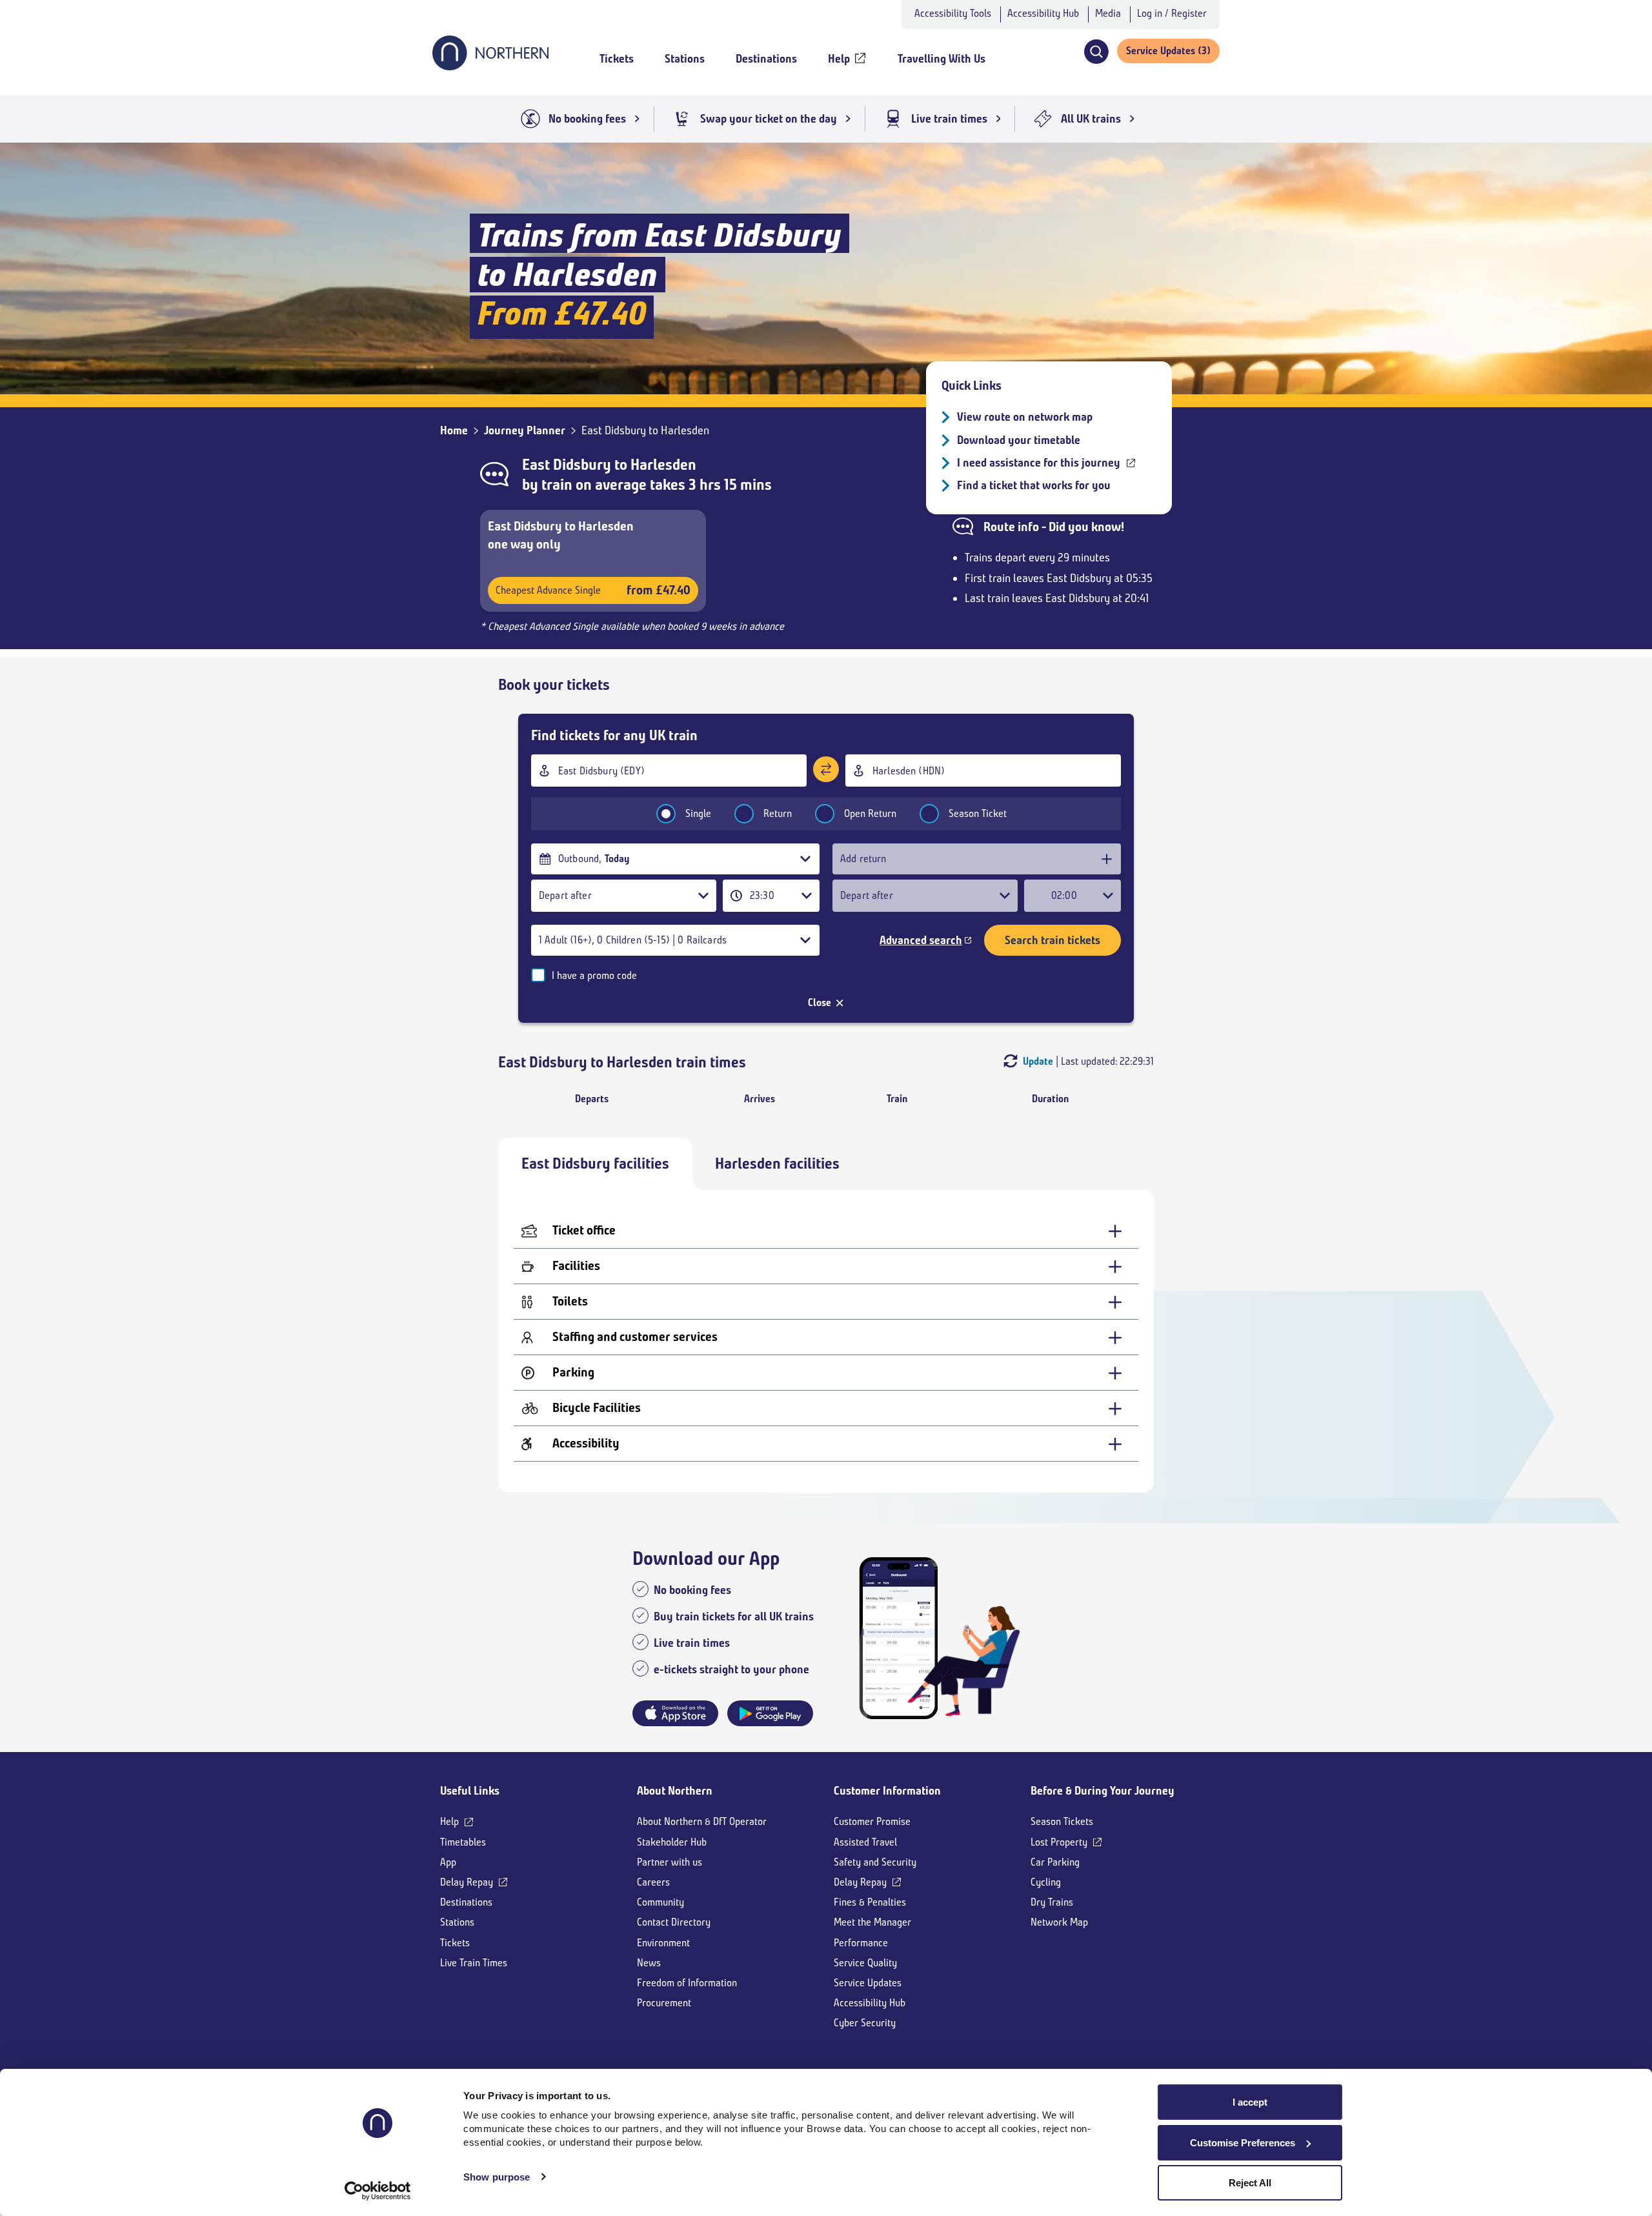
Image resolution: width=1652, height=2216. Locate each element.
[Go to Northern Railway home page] (490, 66)
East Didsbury (567, 465)
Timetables (463, 1842)
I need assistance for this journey (1039, 463)
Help (449, 1821)
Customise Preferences (1243, 2143)
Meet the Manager (872, 1922)
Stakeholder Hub (672, 1842)
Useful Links (470, 1791)
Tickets (455, 1943)
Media (1108, 13)
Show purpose (497, 2177)
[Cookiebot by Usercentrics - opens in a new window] (378, 2191)
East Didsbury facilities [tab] (595, 1163)
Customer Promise (872, 1821)
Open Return (870, 813)
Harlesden (663, 465)
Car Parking (1055, 1862)
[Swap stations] (826, 769)
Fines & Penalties (870, 1902)
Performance (861, 1943)
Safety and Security (875, 1862)
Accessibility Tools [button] (953, 13)
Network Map (1059, 1922)
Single (698, 813)
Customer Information (887, 1791)
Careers (653, 1882)
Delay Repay (467, 1882)
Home (454, 430)
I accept (1250, 2102)
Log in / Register (1172, 13)
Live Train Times (474, 1963)
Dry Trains (1052, 1902)
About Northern (675, 1791)
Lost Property (1059, 1842)
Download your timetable (1019, 440)
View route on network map (1025, 417)
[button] (1096, 52)
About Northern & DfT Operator (702, 1821)
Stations (457, 1922)
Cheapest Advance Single (593, 590)
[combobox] (669, 771)
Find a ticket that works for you (1034, 485)
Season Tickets (1062, 1821)
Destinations (466, 1902)
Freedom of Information (687, 1983)
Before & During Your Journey (1103, 1791)
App (448, 1862)
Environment (663, 1943)
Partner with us (670, 1862)
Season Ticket (978, 813)
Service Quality (865, 1963)
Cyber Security (865, 2023)
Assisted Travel (865, 1842)
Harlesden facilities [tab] (777, 1163)
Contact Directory (674, 1922)
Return (778, 813)
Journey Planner (525, 430)
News (649, 1963)
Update (1038, 1061)
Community (660, 1902)
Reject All (1250, 2183)
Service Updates (868, 1983)
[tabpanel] (826, 1341)
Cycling (1046, 1882)
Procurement (664, 2003)
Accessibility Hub (1043, 13)
